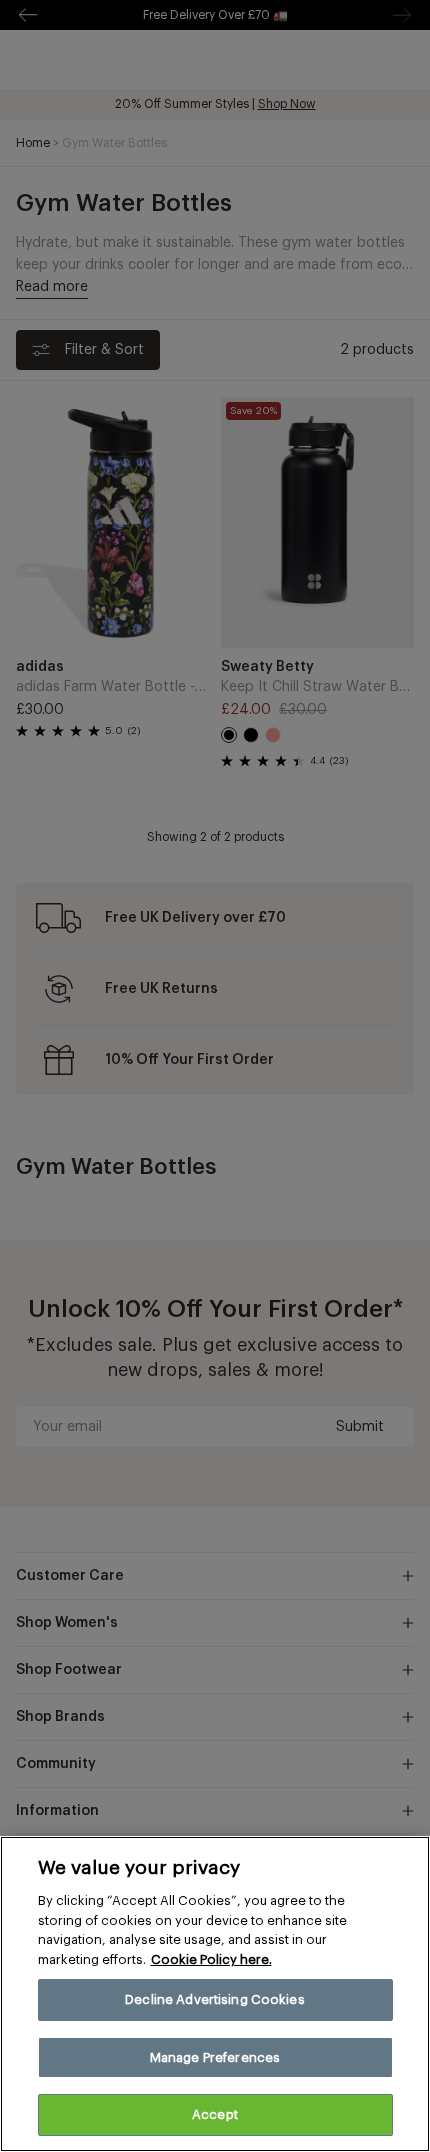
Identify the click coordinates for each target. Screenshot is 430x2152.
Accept (215, 2114)
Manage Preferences (215, 2057)
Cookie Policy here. (211, 1959)
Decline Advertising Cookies (215, 1999)
